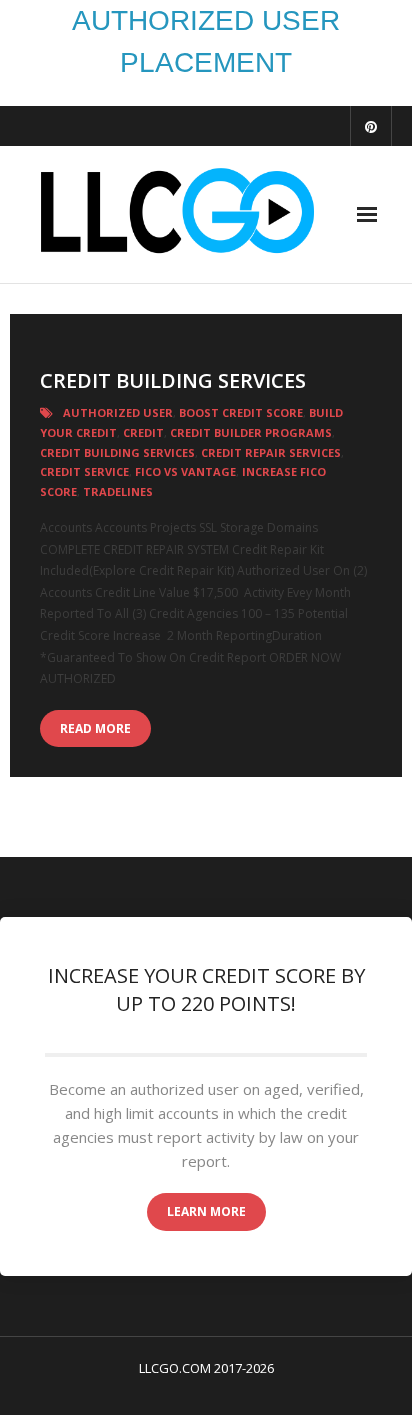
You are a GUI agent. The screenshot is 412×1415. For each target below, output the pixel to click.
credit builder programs (251, 432)
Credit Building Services (173, 380)
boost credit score (241, 412)
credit (143, 432)
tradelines (118, 491)
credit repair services (271, 452)
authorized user (118, 412)
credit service (84, 471)
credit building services (117, 452)
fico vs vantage (185, 471)
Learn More (206, 1211)
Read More (95, 728)
